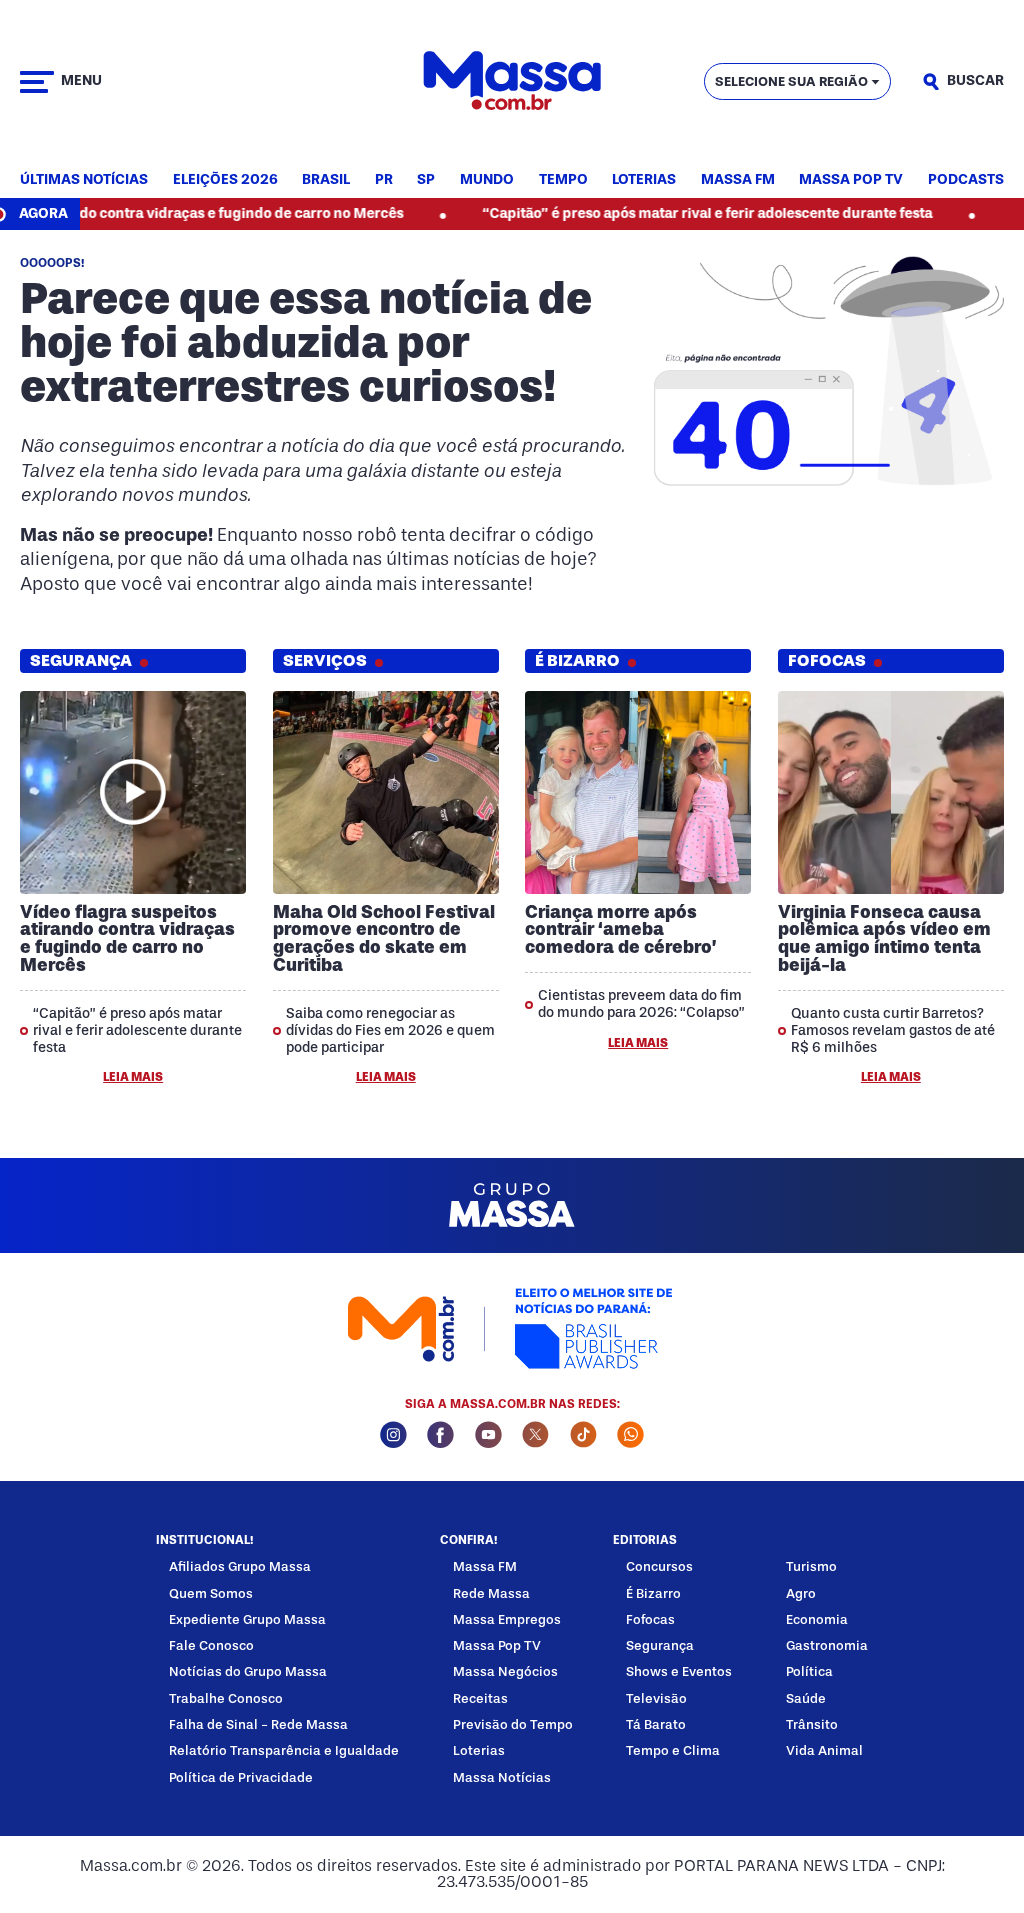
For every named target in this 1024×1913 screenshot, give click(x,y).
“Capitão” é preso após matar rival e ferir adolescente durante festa (661, 213)
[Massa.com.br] (511, 81)
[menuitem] (84, 180)
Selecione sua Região (791, 81)
